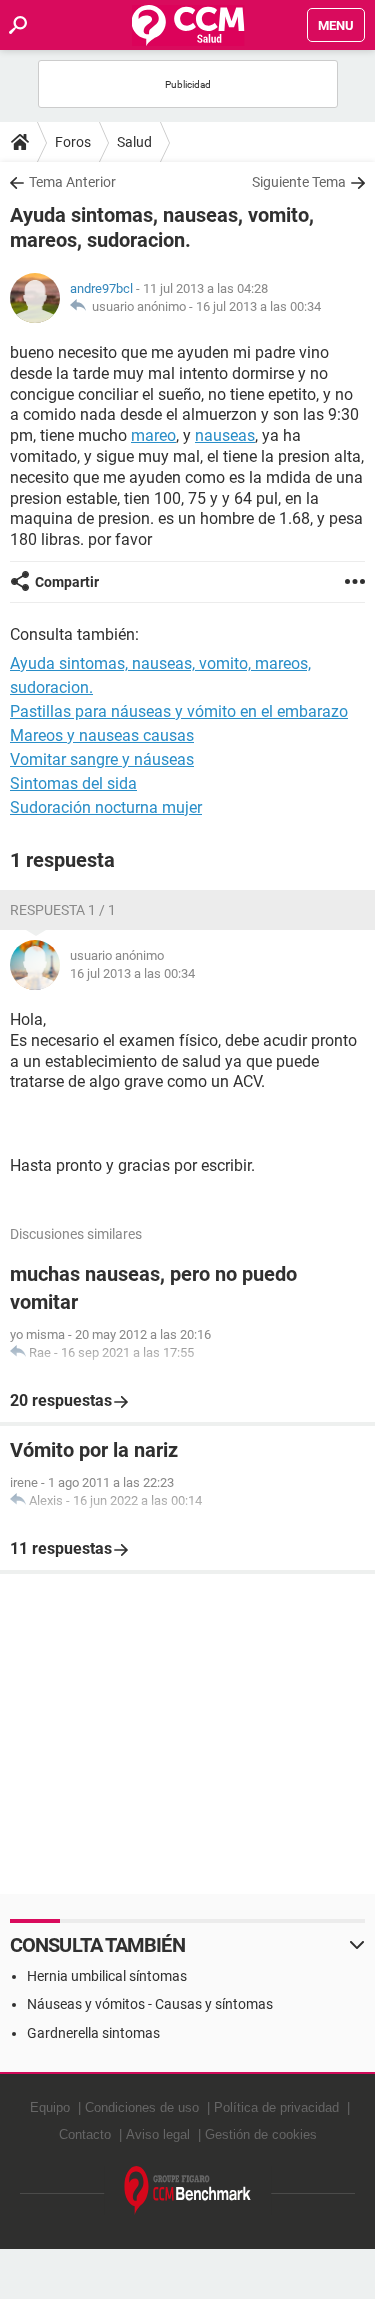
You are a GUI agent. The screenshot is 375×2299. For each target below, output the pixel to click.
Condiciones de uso (142, 2107)
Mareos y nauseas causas (102, 735)
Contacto (85, 2134)
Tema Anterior (72, 182)
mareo (153, 435)
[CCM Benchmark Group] (188, 2190)
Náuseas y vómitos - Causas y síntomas (150, 2004)
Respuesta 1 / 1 (63, 910)
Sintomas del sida (73, 783)
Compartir (67, 582)
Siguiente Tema (299, 182)
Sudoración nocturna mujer (106, 807)
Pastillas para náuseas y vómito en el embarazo (179, 711)
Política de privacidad (276, 2107)
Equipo (50, 2107)
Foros (73, 142)
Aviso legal (158, 2134)
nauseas (225, 435)
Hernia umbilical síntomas (107, 1976)
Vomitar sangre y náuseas (102, 759)
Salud (134, 142)
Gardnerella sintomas (93, 2033)
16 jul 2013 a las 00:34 (258, 306)
